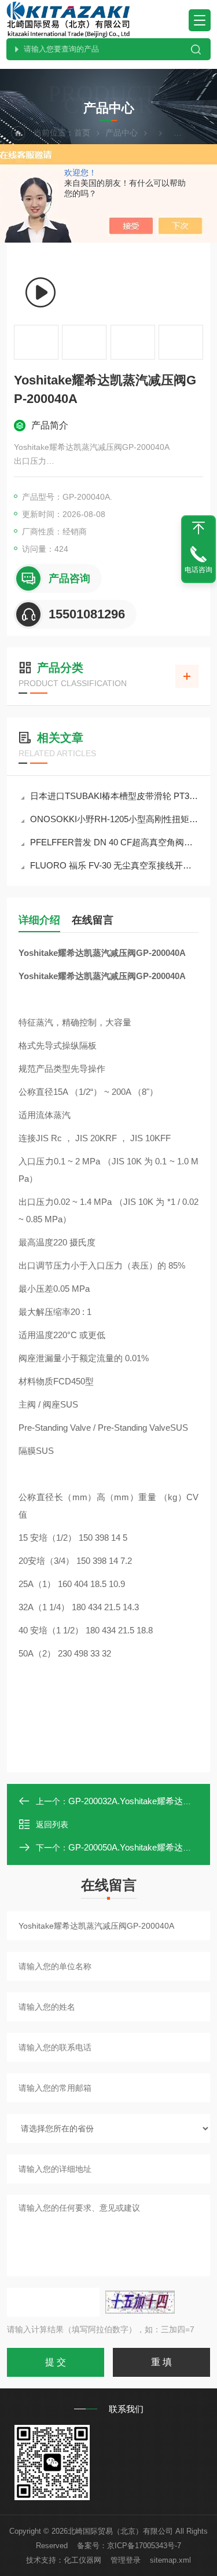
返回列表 (52, 1824)
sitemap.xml (170, 2560)
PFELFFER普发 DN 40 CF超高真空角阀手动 (114, 842)
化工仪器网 (82, 2560)
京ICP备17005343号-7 (144, 2546)
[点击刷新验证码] (140, 2302)
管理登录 (126, 2560)
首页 (82, 133)
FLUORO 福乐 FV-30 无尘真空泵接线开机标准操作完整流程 (114, 865)
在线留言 (93, 920)
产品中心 (122, 133)
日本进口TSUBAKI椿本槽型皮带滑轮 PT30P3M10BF (114, 796)
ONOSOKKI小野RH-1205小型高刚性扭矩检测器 (114, 819)
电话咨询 (198, 570)
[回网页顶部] (198, 528)
